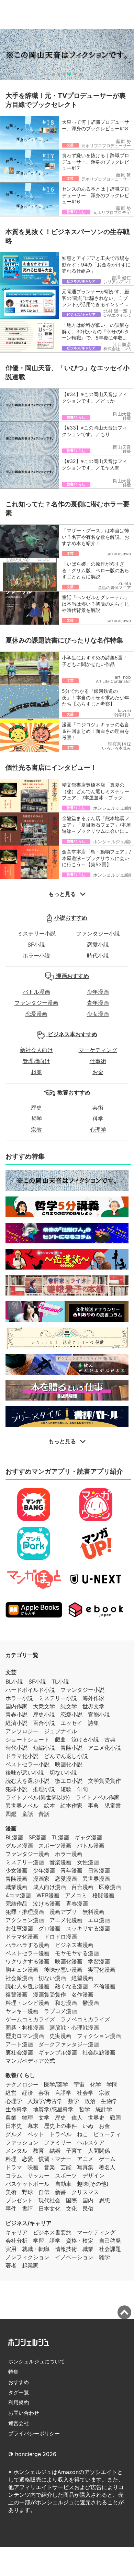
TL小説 (60, 1681)
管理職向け (36, 1061)
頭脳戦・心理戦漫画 (74, 2028)
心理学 (98, 1130)
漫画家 (41, 1879)
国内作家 (16, 1706)
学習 (38, 2241)
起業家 (30, 2265)
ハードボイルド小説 (30, 1690)
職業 (88, 2249)
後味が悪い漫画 (63, 1970)
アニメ (85, 2159)
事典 (93, 1806)
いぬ (88, 2126)
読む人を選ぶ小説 (27, 1781)
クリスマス (85, 2192)
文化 (71, 2209)
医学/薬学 (56, 2084)
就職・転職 (36, 2249)
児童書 (113, 1806)
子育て (74, 2151)
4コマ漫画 (18, 1895)
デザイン (93, 2175)
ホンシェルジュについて (37, 2361)
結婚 (55, 2151)
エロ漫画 (99, 1920)
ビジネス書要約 (52, 2232)
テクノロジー (22, 2084)
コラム (14, 2175)
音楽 (49, 2167)
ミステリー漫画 (25, 1862)
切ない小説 (63, 1772)
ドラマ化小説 (22, 1756)
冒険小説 (71, 1748)
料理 (11, 2159)
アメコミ (76, 1895)
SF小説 (36, 944)
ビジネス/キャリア (29, 2223)
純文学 (69, 1706)
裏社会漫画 (19, 2052)
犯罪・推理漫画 (25, 1912)
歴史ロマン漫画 (25, 2036)
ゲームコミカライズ (30, 2019)
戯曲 (60, 1739)
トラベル (60, 2134)
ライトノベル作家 (98, 1797)
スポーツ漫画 (55, 1846)
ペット (36, 2134)
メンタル (16, 2151)
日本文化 (49, 2209)
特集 (13, 2372)
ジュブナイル (60, 1731)
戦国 (115, 2118)
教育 (38, 2151)
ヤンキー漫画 (22, 2011)
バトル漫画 (36, 992)
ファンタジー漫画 (36, 1003)
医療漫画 (110, 1887)
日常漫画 (99, 1870)
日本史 (14, 2126)
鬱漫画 (91, 2003)
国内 (88, 2200)
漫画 (11, 1828)
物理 (27, 2118)
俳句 (82, 1789)
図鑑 (11, 1814)
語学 (55, 2241)
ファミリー (58, 2142)
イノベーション (74, 2257)
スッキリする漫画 (88, 1928)
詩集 (93, 1723)
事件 (11, 2209)
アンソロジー (22, 1731)
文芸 (11, 1672)
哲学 (36, 1119)
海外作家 (93, 1698)
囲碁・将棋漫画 (25, 2028)
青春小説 (16, 1715)
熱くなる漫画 (71, 1986)
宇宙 (79, 2084)
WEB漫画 (48, 1895)
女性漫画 (88, 1862)
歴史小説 (44, 1715)
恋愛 (27, 2159)
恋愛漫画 (36, 1014)
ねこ (82, 2134)
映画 (33, 2167)
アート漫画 (19, 2044)
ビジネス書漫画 (74, 1945)
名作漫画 (82, 1994)
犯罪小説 (16, 1789)
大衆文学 (44, 1706)
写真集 (85, 2167)
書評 (27, 2209)
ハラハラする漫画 (27, 1945)
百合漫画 (82, 1887)
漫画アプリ (63, 1912)
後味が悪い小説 (25, 1772)
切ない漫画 (52, 1978)
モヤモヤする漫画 (77, 1953)
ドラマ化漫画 (22, 1937)
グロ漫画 (49, 1928)
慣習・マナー (55, 2159)
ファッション (22, 2142)
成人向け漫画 (49, 1887)
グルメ (14, 2134)
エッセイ (71, 1723)
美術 (11, 2192)
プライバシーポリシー (34, 2433)
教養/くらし (20, 2075)
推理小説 (44, 1789)
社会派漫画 (19, 1978)
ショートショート (27, 1739)
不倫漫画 (104, 1986)
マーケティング (98, 1050)
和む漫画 (66, 2003)
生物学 (109, 2101)
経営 (11, 2093)
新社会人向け (36, 1050)
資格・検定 (80, 2241)
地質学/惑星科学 (53, 2109)
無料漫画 (93, 1912)
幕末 (33, 2126)
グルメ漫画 (19, 1846)
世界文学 (93, 1706)
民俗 (88, 2209)
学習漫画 (99, 1961)
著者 (11, 2265)
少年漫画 (98, 992)
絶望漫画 (82, 1978)
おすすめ (19, 2382)
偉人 (77, 2118)
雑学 (104, 2257)
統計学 (104, 2109)
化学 (96, 2084)
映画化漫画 (69, 1961)
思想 (104, 2200)
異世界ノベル (22, 1806)
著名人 (107, 2167)
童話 (27, 1814)
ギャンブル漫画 (58, 2052)
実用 (11, 2249)
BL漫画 (14, 1837)
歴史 (36, 1108)
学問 (112, 2084)
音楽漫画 (60, 1862)
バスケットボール (27, 2184)
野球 (27, 2192)
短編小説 (44, 1748)
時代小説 (98, 956)
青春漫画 (77, 1903)
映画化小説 (69, 1764)
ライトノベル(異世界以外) (38, 1797)
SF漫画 (37, 1837)
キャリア (16, 2232)
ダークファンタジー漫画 (69, 2044)
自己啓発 (110, 2241)
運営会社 (19, 2423)
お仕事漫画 (19, 1928)
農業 (11, 2118)
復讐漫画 (16, 1994)
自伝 (44, 2192)
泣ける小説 (85, 1739)
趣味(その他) (93, 2184)
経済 (27, 2093)
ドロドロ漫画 (60, 1937)
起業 (36, 1072)
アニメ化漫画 (66, 1920)
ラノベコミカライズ (85, 2019)
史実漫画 (60, 2036)
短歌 (66, 1789)
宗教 (36, 1130)
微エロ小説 (69, 1781)
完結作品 (16, 1903)
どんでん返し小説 (66, 1756)
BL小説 (14, 1681)
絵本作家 (71, 1806)
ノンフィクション (27, 2257)
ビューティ (107, 2134)
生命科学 (16, 2109)
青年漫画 (98, 1003)
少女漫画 (98, 1014)
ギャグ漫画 (88, 1837)
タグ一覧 (19, 2392)
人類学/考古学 (45, 2101)
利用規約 (19, 2402)
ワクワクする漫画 (27, 1961)
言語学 (63, 2093)
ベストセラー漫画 (27, 1953)
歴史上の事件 (60, 2126)
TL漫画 (60, 1837)
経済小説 (16, 1723)
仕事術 (98, 1061)
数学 (74, 2101)
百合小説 (44, 1723)
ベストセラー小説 (27, 1764)
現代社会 (49, 2200)
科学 (98, 1119)
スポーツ (66, 2175)
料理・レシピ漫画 (27, 2003)
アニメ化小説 (104, 1748)
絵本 (49, 1806)
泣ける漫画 (47, 1903)
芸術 (98, 1108)
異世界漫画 (96, 1879)
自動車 (63, 2184)
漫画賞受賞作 (49, 1994)
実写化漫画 (102, 1970)
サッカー (38, 2175)
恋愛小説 (98, 944)
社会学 (85, 2093)
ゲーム (107, 2159)
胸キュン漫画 (22, 1970)
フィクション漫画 (99, 2036)
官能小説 (99, 1715)
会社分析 (16, 2241)
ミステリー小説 (36, 933)
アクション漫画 (25, 1920)
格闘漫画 (103, 1895)
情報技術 (66, 2249)
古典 (110, 1739)
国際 (71, 2200)
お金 (98, 1072)
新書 (60, 2192)
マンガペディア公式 (30, 2061)
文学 (44, 2118)
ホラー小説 (36, 956)
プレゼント (19, 2200)
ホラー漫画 (69, 1854)
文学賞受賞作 (104, 1781)
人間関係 (99, 2151)
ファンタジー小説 (98, 933)
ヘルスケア (91, 2142)
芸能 (66, 2167)
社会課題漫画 (99, 2052)
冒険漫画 (16, 1879)
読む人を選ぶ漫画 (27, 1986)
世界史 (96, 2118)
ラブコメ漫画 (60, 2011)
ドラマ (14, 2167)
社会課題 (110, 2249)
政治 (90, 2101)
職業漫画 (16, 1887)
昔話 (44, 1814)
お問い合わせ (24, 2413)
